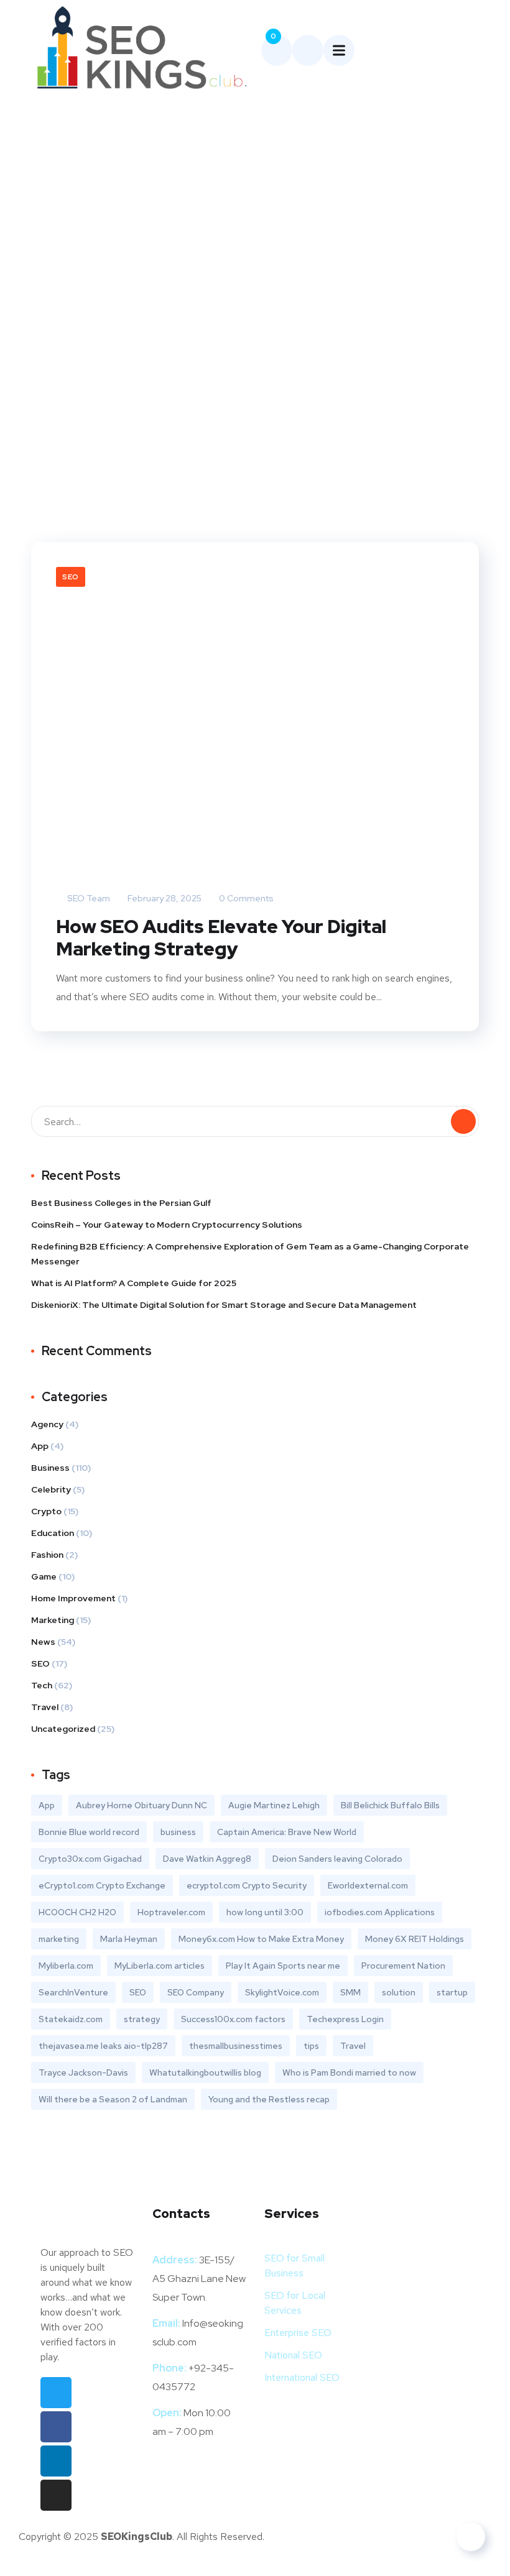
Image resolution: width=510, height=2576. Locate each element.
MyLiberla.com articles (160, 1966)
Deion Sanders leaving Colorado (337, 1859)
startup (452, 1992)
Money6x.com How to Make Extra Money (261, 1939)
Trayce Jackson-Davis (83, 2072)
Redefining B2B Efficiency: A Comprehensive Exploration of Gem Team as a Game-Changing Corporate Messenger (250, 1254)
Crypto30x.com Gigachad (90, 1859)
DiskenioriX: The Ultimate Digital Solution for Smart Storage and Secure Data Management (224, 1305)
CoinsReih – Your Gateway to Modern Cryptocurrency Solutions (167, 1225)
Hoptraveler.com (171, 1912)
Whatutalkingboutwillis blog (205, 2072)
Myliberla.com (66, 1966)
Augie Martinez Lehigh (274, 1805)
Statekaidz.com (71, 2019)
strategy (142, 2019)
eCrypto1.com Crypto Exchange (102, 1885)
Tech (42, 1685)
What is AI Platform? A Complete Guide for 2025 (134, 1283)
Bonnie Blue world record (89, 1832)
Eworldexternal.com (368, 1885)
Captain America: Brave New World (287, 1832)
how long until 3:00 (265, 1912)
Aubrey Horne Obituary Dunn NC (141, 1805)
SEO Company (196, 1992)
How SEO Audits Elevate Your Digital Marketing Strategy (221, 937)
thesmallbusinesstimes (236, 2046)
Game (44, 1576)
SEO (71, 577)
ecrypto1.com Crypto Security (247, 1885)
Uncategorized (63, 1729)
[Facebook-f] (56, 2427)
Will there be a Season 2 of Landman (113, 2099)
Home (187, 258)
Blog (227, 258)
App (40, 1446)
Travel (45, 1707)
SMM (350, 1992)
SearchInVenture (73, 1992)
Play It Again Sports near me (283, 1966)
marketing (59, 1939)
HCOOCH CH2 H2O (77, 1912)
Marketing (53, 1620)
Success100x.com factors (233, 2019)
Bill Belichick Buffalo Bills (390, 1805)
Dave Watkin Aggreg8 (207, 1859)
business (178, 1832)
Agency (47, 1424)
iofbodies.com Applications (380, 1912)
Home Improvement (73, 1598)
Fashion (47, 1555)
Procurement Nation (403, 1966)
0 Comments (245, 898)
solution (399, 1992)
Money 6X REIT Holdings (415, 1939)
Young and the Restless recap (269, 2099)
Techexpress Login (345, 2019)
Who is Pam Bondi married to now (349, 2072)
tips (311, 2046)
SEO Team (88, 898)
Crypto (46, 1511)
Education (53, 1533)
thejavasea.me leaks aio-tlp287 (103, 2046)
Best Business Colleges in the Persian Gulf (121, 1203)
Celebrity (51, 1489)
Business (50, 1468)
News (43, 1642)
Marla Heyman (129, 1939)
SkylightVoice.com (282, 1992)
